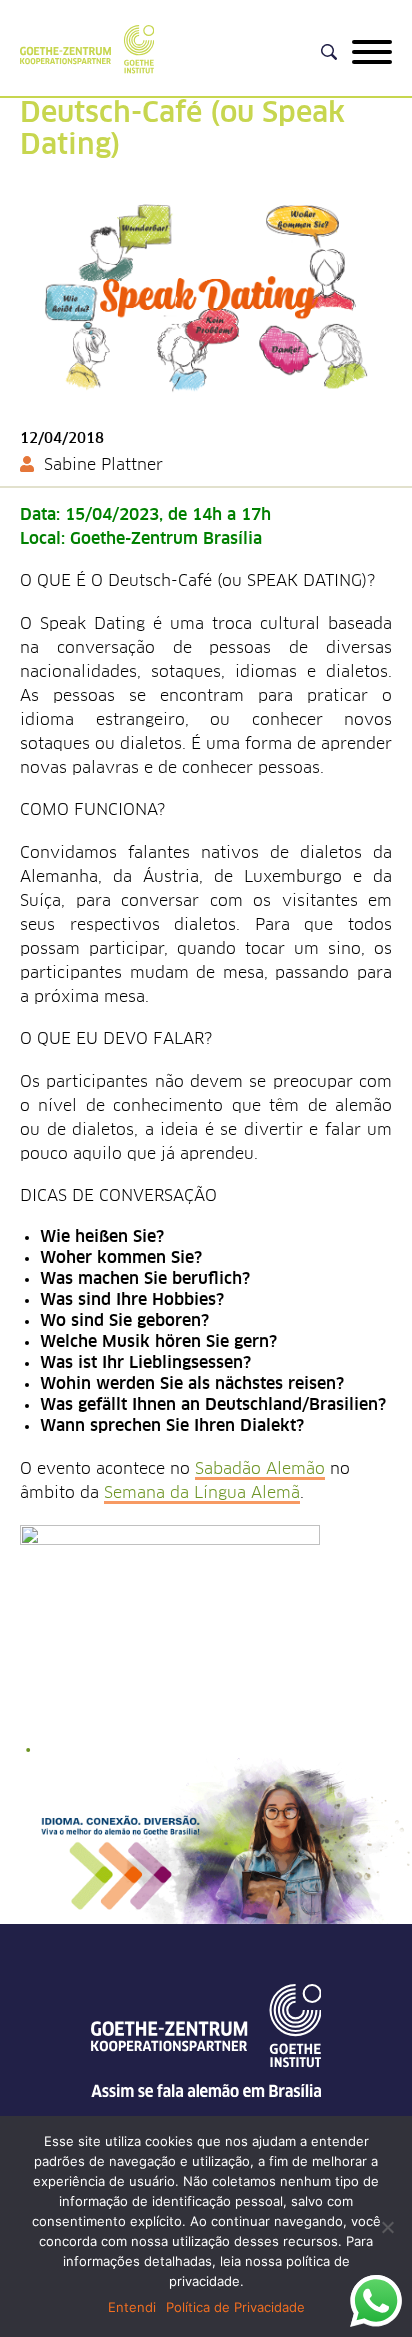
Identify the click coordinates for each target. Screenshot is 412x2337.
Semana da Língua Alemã (202, 1493)
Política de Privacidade (235, 2307)
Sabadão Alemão (260, 1469)
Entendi (132, 2307)
